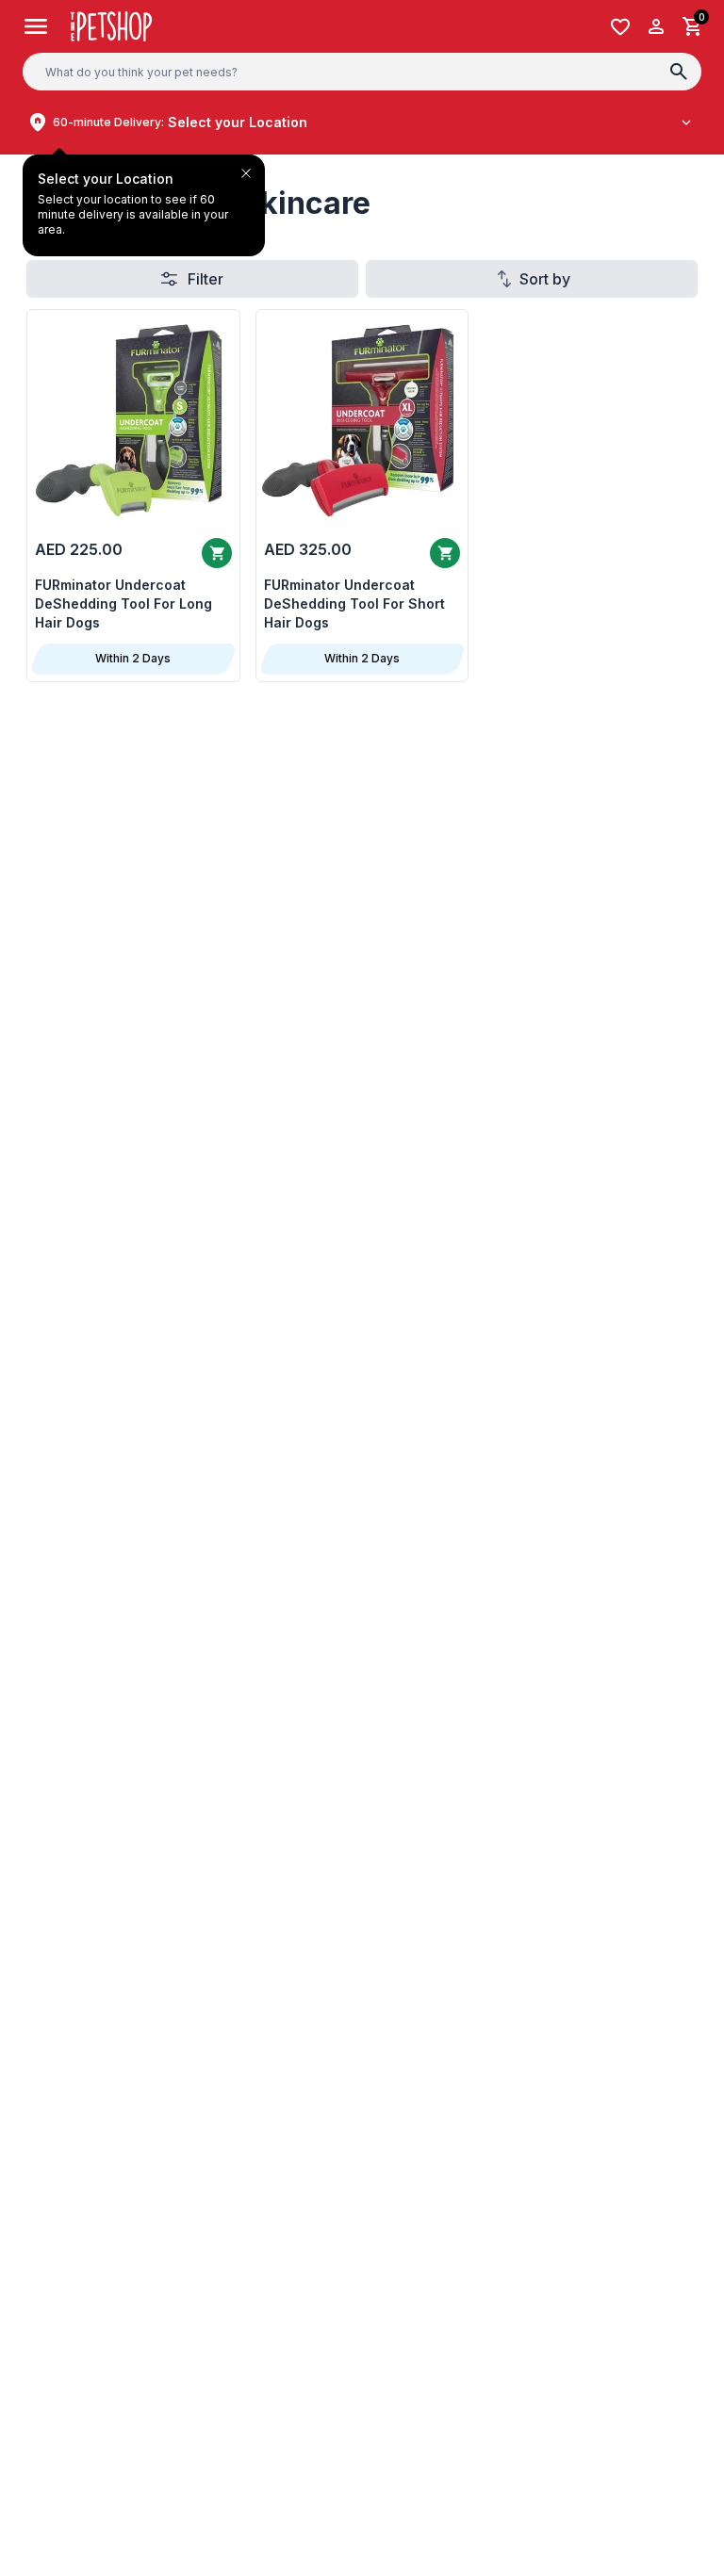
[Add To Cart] (445, 553)
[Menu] (36, 26)
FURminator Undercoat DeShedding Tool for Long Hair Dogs (123, 603)
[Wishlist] (620, 27)
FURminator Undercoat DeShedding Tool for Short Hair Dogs (354, 603)
